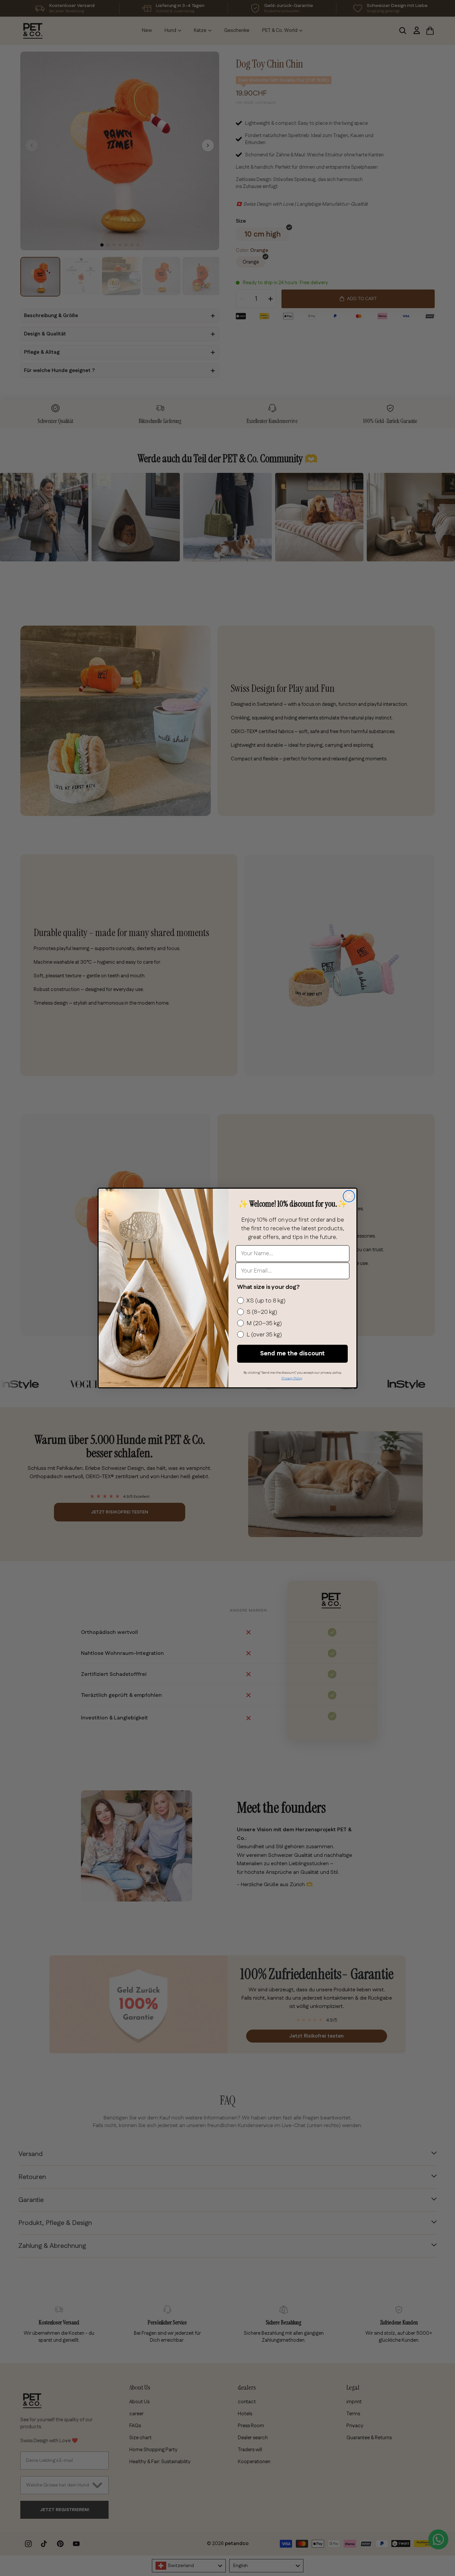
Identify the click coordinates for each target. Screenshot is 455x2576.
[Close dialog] (349, 1196)
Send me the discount (292, 1354)
